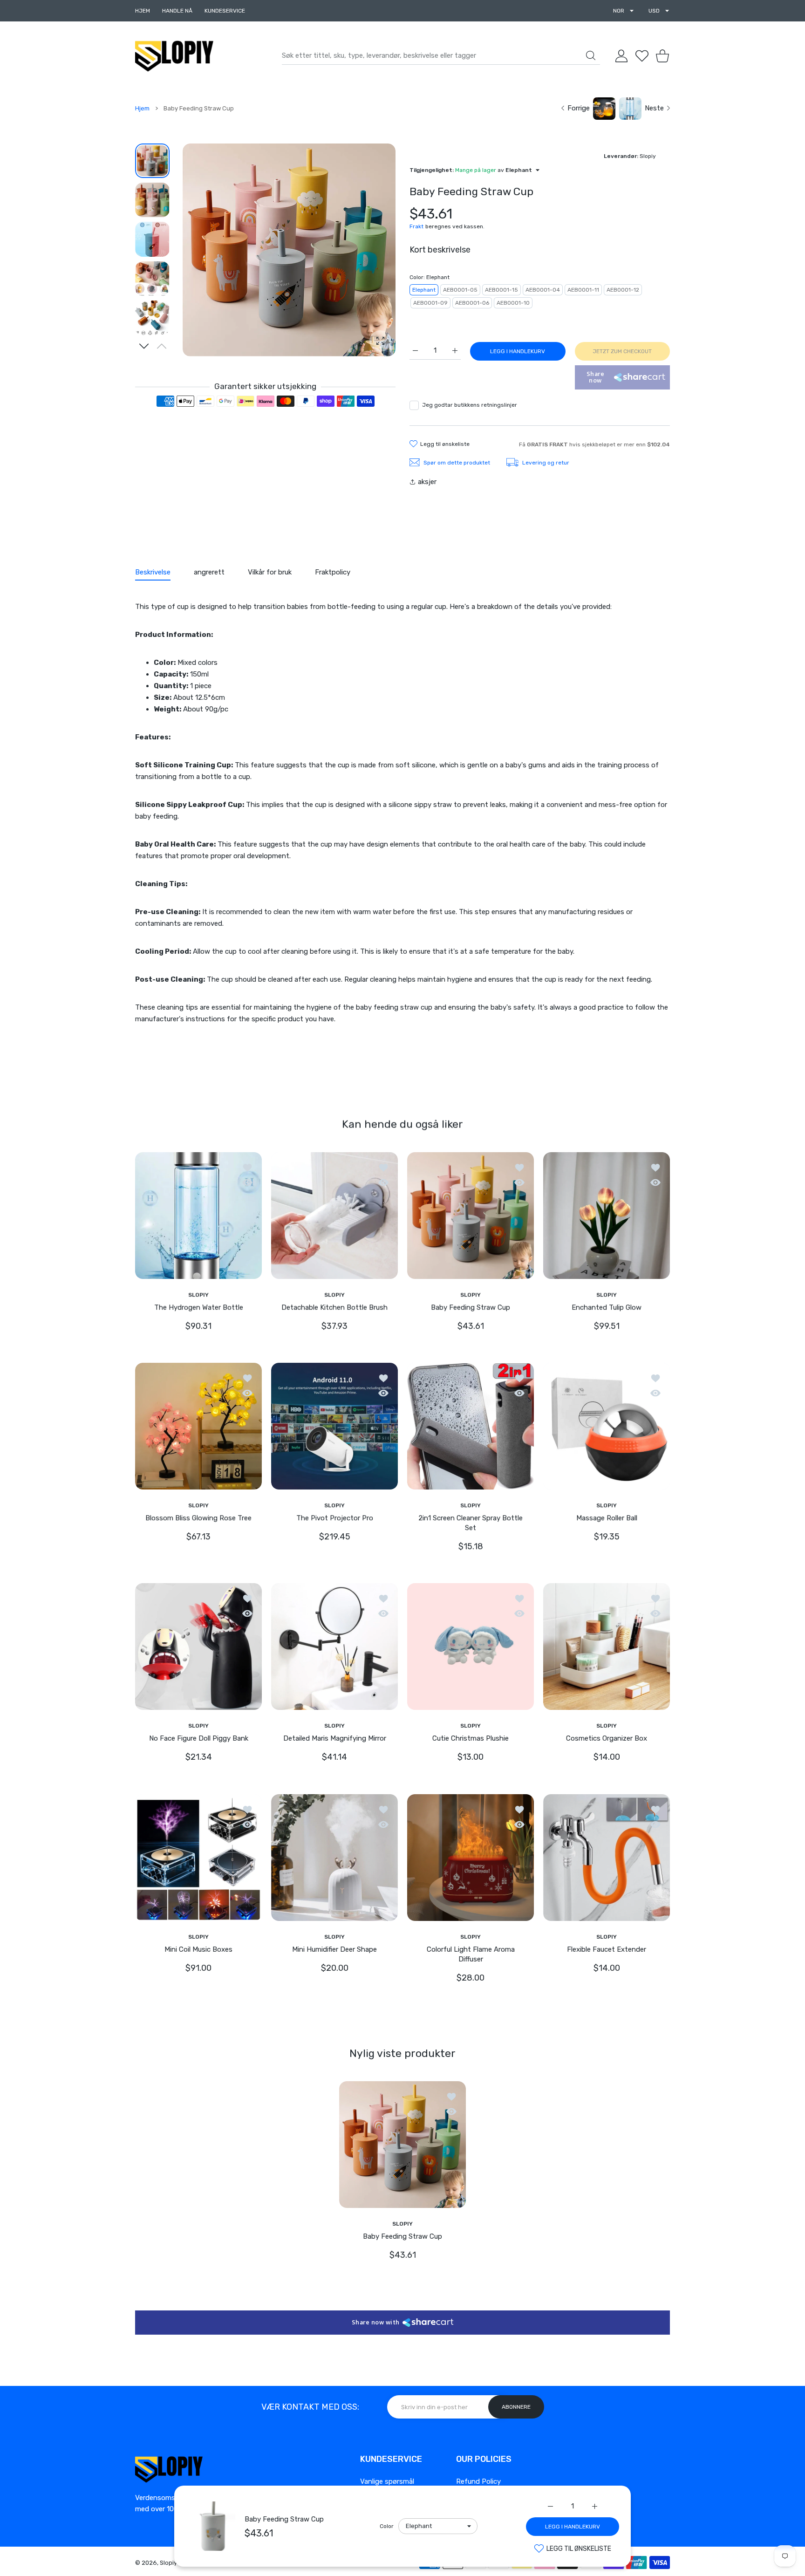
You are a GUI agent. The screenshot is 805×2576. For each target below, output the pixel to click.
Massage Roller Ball (607, 1518)
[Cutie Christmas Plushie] (471, 1647)
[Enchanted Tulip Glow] (607, 1215)
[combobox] (441, 56)
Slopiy (168, 2563)
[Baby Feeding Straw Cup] (471, 1215)
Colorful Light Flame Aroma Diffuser (471, 1954)
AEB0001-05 (460, 290)
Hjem (142, 108)
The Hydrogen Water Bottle (199, 1307)
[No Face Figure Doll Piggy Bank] (198, 1647)
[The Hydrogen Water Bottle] (198, 1215)
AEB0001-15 (501, 290)
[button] (144, 346)
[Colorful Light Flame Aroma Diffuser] (471, 1858)
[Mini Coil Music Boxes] (198, 1858)
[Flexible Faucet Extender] (607, 1858)
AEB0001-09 (430, 303)
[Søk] (591, 55)
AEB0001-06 (472, 303)
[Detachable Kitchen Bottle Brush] (334, 1215)
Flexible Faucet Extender (607, 1949)
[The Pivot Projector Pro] (334, 1426)
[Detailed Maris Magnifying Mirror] (334, 1647)
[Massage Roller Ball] (607, 1426)
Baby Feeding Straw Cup (284, 2519)
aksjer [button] (427, 482)
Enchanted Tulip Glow (607, 1307)
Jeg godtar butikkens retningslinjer (470, 405)
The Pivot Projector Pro (335, 1518)
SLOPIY (198, 1294)
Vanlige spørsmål (387, 2481)
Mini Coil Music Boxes (198, 1949)
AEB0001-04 (543, 290)
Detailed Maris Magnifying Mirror (335, 1739)
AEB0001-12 (623, 290)
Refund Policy (478, 2481)
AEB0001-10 (513, 303)
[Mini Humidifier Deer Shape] (334, 1858)
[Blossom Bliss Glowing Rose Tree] (198, 1426)
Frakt (416, 226)
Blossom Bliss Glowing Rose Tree (198, 1518)
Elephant (424, 290)
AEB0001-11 (583, 290)
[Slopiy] (174, 56)
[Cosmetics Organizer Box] (607, 1647)
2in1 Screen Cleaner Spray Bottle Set (471, 1523)
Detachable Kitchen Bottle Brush (334, 1307)
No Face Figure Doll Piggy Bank (199, 1739)
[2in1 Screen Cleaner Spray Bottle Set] (471, 1426)
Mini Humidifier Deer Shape (334, 1949)
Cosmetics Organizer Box (607, 1739)
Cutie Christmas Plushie (471, 1739)
